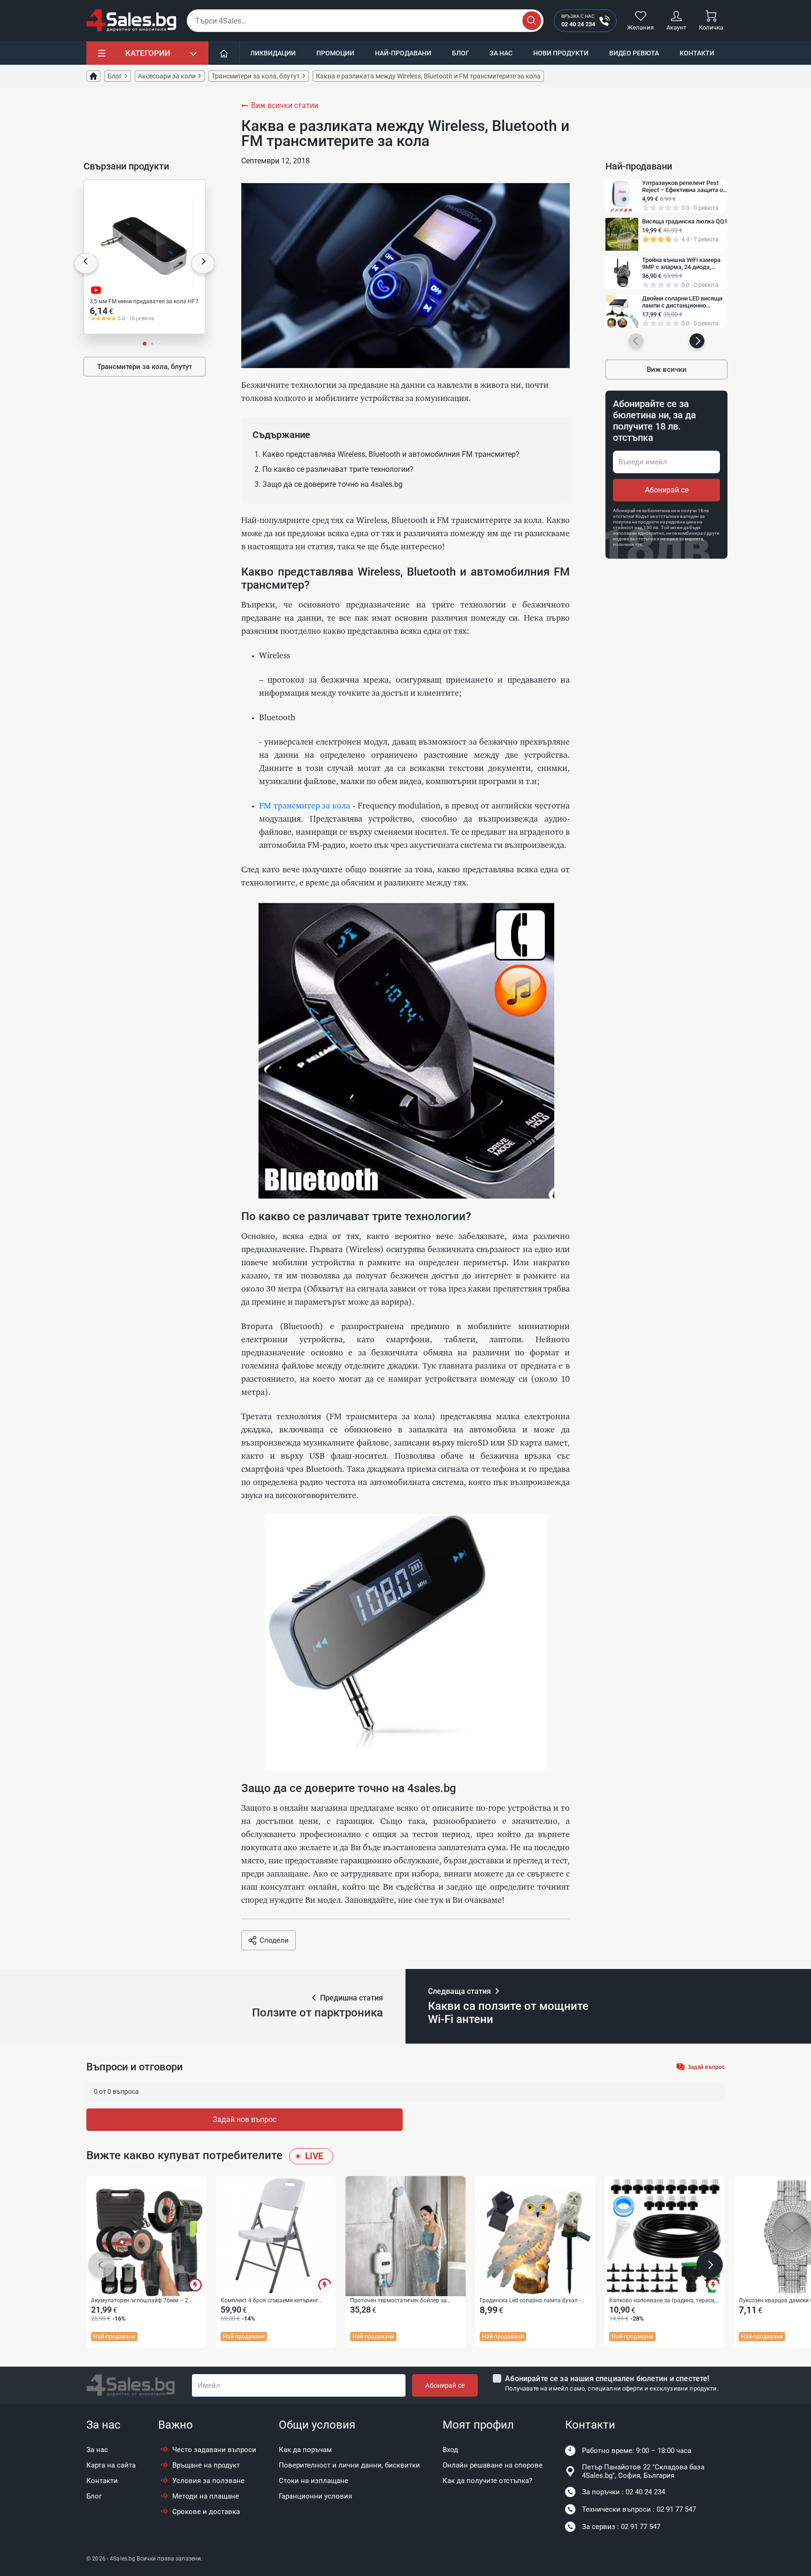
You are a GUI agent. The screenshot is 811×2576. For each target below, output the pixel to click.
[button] (86, 263)
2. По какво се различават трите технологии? (334, 469)
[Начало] (224, 53)
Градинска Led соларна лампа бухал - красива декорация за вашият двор (530, 2301)
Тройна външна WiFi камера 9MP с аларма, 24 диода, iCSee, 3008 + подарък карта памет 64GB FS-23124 (681, 263)
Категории (148, 53)
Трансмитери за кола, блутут (145, 367)
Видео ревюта (634, 53)
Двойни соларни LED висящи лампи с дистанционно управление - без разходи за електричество (682, 302)
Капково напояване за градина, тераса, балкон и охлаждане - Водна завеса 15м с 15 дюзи (663, 2301)
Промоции (335, 53)
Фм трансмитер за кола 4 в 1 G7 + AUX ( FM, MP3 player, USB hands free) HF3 (143, 302)
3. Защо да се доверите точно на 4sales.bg (329, 484)
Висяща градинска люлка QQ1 (685, 221)
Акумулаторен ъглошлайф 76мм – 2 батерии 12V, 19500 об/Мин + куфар (140, 2301)
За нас (501, 53)
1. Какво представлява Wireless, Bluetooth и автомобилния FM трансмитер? (387, 454)
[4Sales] (131, 21)
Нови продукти (561, 53)
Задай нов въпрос (245, 2119)
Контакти (697, 53)
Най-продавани (403, 53)
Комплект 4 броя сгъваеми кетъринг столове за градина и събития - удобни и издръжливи (275, 2301)
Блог (461, 53)
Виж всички (667, 369)
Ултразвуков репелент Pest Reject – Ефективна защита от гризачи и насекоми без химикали (684, 186)
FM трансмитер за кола (305, 806)
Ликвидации (273, 53)
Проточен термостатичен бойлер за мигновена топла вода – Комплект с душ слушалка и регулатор (405, 2301)
